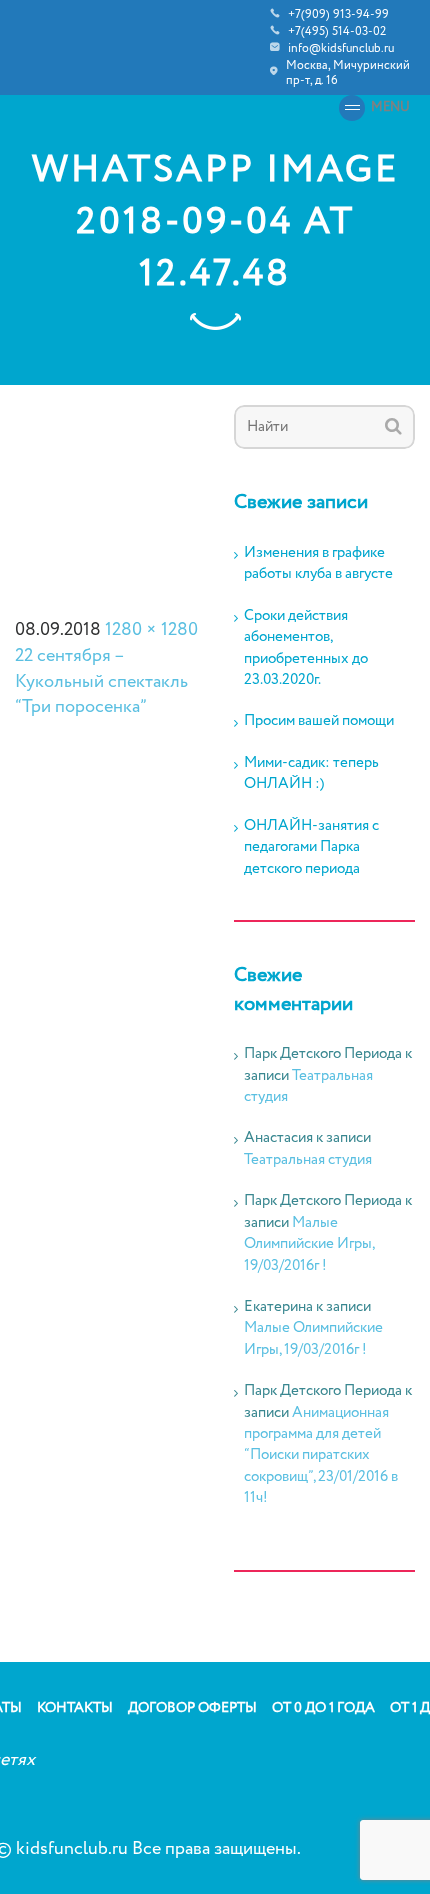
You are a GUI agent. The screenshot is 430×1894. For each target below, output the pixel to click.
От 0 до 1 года (323, 1708)
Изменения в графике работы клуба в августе (318, 564)
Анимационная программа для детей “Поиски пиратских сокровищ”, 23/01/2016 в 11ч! (321, 1456)
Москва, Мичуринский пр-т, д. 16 (348, 73)
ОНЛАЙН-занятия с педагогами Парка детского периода (311, 848)
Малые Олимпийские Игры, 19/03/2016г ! (309, 1244)
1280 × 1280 (151, 630)
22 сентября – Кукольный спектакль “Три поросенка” (101, 681)
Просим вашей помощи (319, 721)
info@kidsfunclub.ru (341, 48)
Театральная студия (308, 1086)
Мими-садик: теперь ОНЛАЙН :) (311, 774)
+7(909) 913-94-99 (338, 14)
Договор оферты (192, 1708)
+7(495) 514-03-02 (337, 31)
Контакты (75, 1708)
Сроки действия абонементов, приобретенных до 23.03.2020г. (306, 648)
